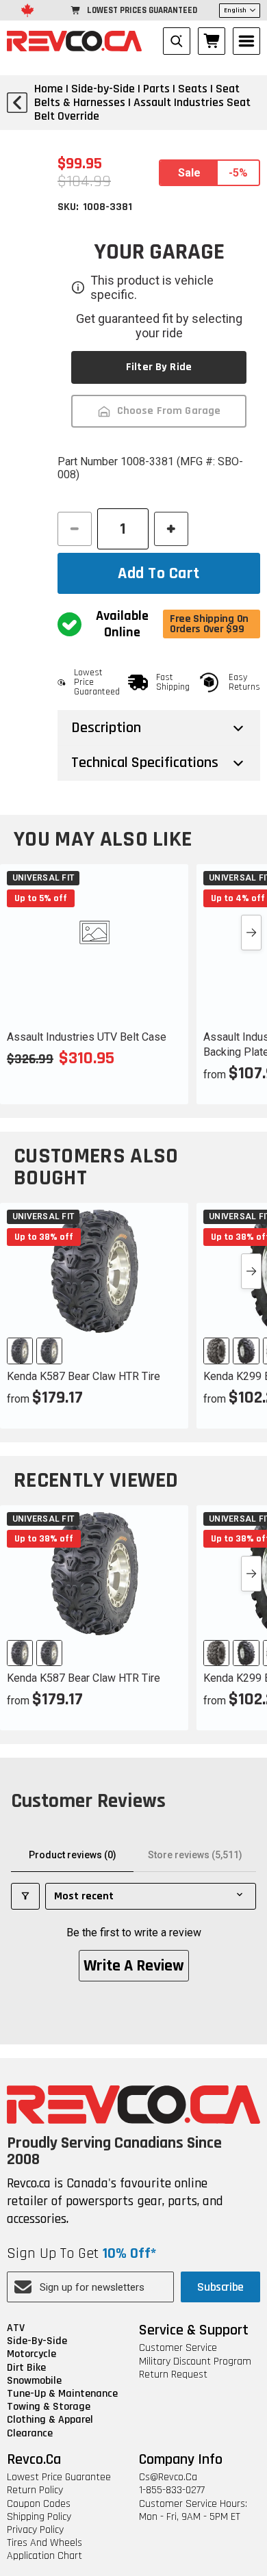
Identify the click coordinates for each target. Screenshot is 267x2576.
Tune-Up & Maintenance (62, 2394)
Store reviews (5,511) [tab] (195, 1855)
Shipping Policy (39, 2517)
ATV (16, 2328)
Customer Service (178, 2348)
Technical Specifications (145, 763)
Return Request (173, 2375)
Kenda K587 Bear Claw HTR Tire (84, 1376)
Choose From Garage (169, 411)
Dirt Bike (26, 2368)
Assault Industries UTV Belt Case (87, 1037)
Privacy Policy (35, 2530)
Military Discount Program (195, 2362)
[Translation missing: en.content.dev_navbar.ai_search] (177, 41)
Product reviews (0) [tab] (73, 1855)
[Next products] (251, 933)
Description (106, 728)
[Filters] (25, 1896)
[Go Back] (17, 103)
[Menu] (246, 41)
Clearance (30, 2433)
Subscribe (220, 2287)
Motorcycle (31, 2354)
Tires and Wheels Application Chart (44, 2549)
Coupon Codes (39, 2504)
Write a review (134, 1966)
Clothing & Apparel (50, 2420)
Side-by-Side (37, 2341)
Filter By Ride (159, 367)
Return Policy (35, 2490)
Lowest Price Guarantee (59, 2477)
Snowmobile (34, 2381)
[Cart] (212, 41)
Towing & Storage (49, 2407)
